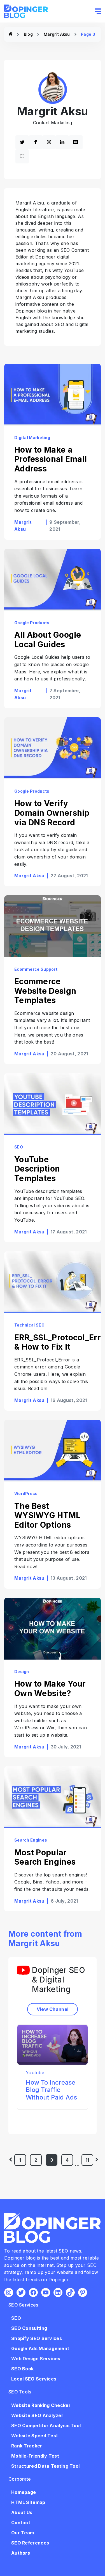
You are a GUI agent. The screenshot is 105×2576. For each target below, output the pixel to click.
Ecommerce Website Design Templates (45, 991)
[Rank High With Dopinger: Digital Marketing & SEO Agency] (11, 34)
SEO (19, 1147)
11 (88, 2160)
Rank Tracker (27, 2446)
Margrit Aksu (57, 34)
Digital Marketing (32, 438)
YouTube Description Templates (37, 1169)
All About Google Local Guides (48, 640)
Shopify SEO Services (37, 2338)
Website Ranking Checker (41, 2405)
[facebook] (36, 142)
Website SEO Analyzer (37, 2415)
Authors (21, 2553)
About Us (22, 2512)
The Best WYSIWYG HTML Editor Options (47, 1515)
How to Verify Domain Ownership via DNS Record (52, 813)
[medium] (76, 142)
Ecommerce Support (36, 969)
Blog (28, 34)
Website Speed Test (35, 2436)
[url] (22, 156)
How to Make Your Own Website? (50, 1689)
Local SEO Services (34, 2379)
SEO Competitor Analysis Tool (46, 2426)
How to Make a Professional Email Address (51, 459)
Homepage (24, 2492)
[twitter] (22, 142)
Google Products (32, 623)
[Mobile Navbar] (98, 11)
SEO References (30, 2543)
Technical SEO (29, 1325)
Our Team (23, 2533)
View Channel (53, 2009)
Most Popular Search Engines (45, 1857)
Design (22, 1672)
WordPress (26, 1493)
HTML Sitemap (28, 2502)
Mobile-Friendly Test (35, 2456)
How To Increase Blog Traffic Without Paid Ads (51, 2090)
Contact (21, 2523)
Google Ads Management (40, 2348)
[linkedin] (62, 142)
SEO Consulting (29, 2328)
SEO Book (22, 2369)
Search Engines (31, 1840)
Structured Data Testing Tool (45, 2466)
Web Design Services (36, 2359)
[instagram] (49, 142)
